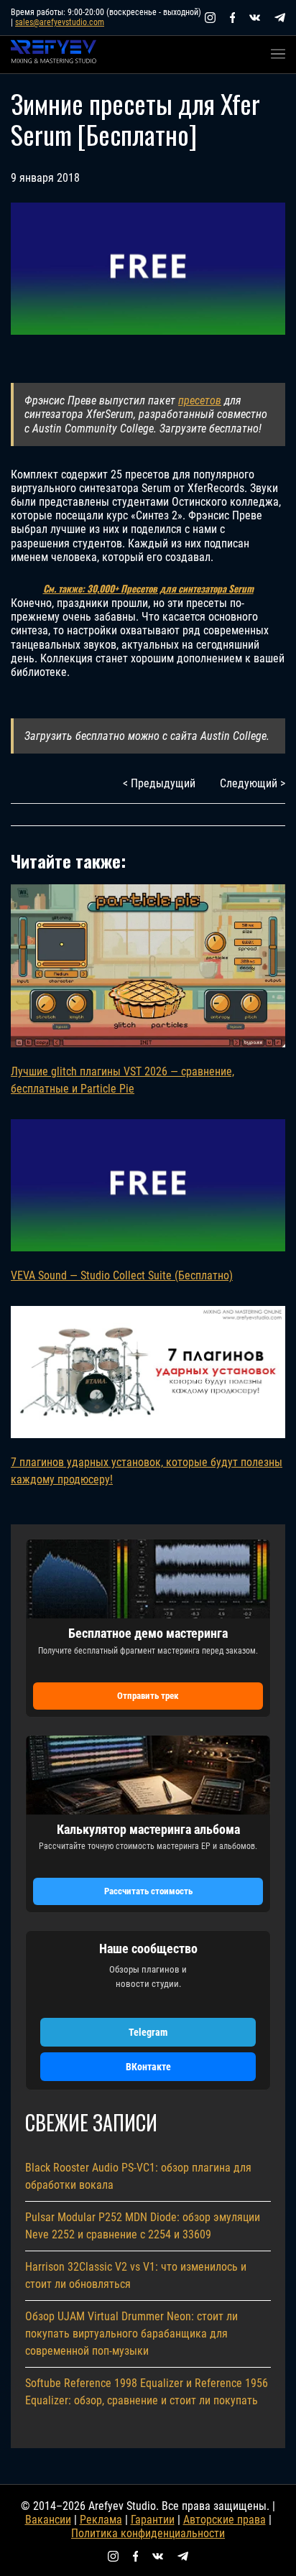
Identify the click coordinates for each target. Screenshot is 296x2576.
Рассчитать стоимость (148, 1891)
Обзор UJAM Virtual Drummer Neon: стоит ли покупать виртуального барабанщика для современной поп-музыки (131, 2334)
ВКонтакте (148, 2067)
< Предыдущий (159, 783)
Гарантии (153, 2520)
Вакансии (48, 2520)
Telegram (148, 2032)
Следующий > (253, 783)
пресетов (200, 400)
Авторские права (225, 2520)
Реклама (101, 2520)
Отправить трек (148, 1696)
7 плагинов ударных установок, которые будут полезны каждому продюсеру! (147, 1471)
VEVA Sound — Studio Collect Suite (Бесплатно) (122, 1275)
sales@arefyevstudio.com (60, 22)
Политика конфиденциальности (148, 2533)
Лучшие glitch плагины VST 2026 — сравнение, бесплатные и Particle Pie (122, 1080)
